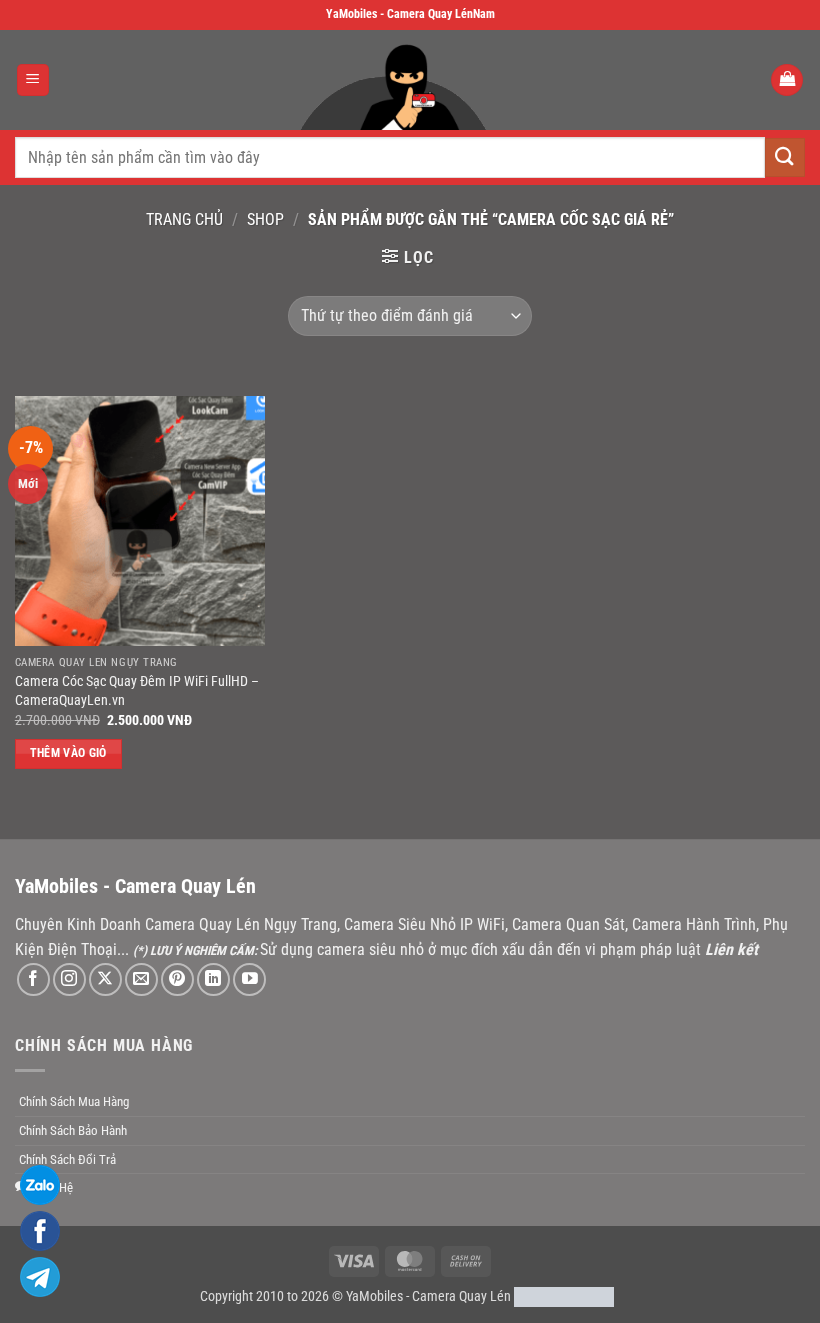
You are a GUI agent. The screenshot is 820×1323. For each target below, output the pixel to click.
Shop (265, 219)
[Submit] (785, 157)
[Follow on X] (105, 979)
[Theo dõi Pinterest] (177, 979)
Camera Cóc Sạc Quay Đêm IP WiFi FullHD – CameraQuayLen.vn (137, 691)
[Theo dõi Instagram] (69, 979)
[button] (33, 80)
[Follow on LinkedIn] (213, 979)
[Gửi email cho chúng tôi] (141, 979)
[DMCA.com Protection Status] (564, 1296)
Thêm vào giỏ (68, 753)
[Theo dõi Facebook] (33, 979)
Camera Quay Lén (461, 1296)
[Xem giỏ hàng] (787, 80)
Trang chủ (184, 219)
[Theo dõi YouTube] (249, 979)
